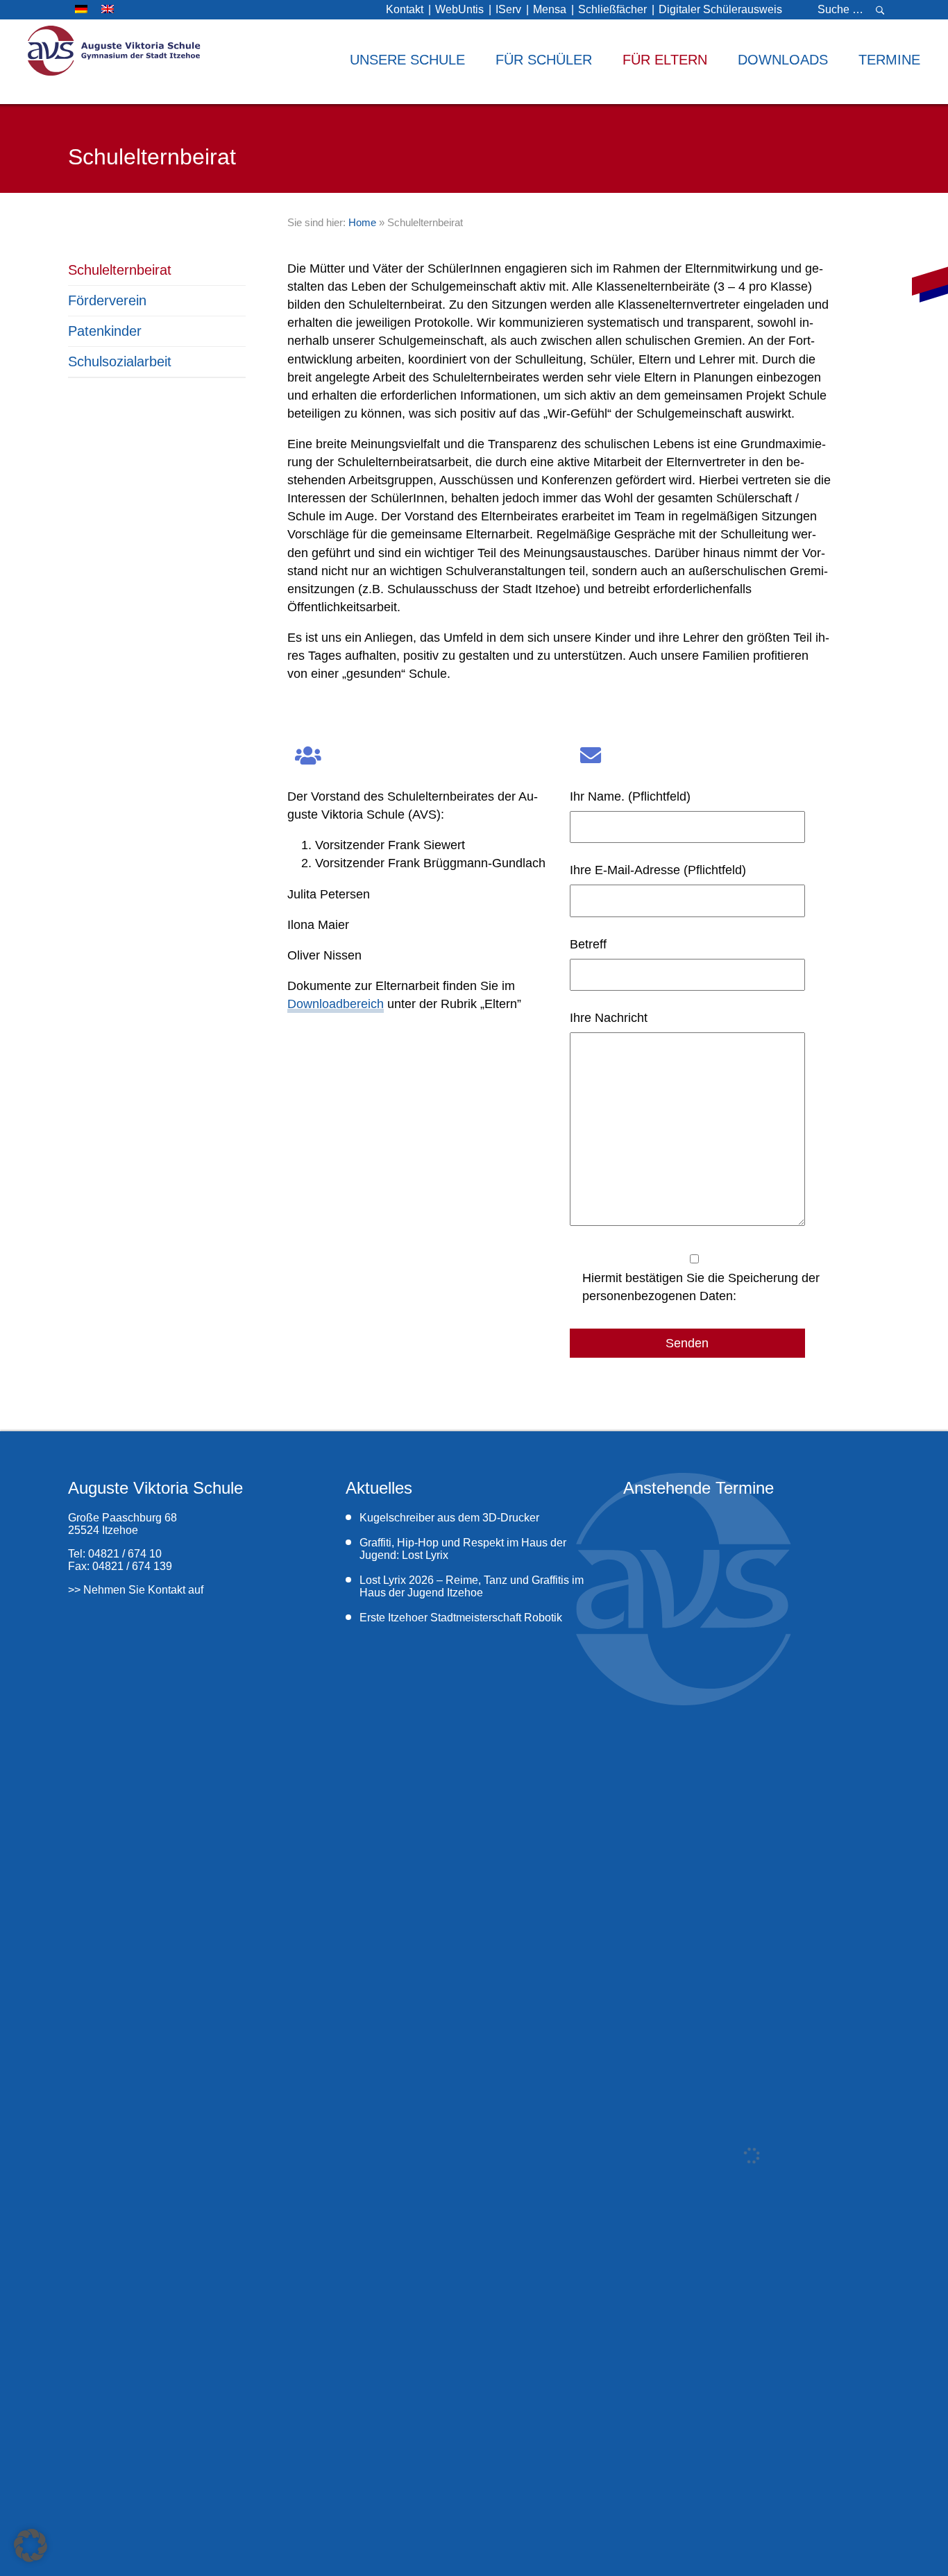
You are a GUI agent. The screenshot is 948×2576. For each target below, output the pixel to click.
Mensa (550, 9)
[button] (31, 2545)
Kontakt (405, 9)
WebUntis (459, 9)
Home (362, 222)
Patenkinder (105, 331)
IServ (508, 9)
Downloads (783, 60)
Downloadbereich (336, 1004)
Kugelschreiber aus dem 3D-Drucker (449, 1518)
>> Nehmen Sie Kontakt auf (136, 1590)
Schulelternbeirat (120, 270)
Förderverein (107, 300)
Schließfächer (612, 9)
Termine (889, 60)
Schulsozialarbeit (120, 361)
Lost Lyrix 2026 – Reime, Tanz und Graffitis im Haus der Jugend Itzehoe (472, 1586)
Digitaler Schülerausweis (720, 9)
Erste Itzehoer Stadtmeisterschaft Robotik (462, 1618)
